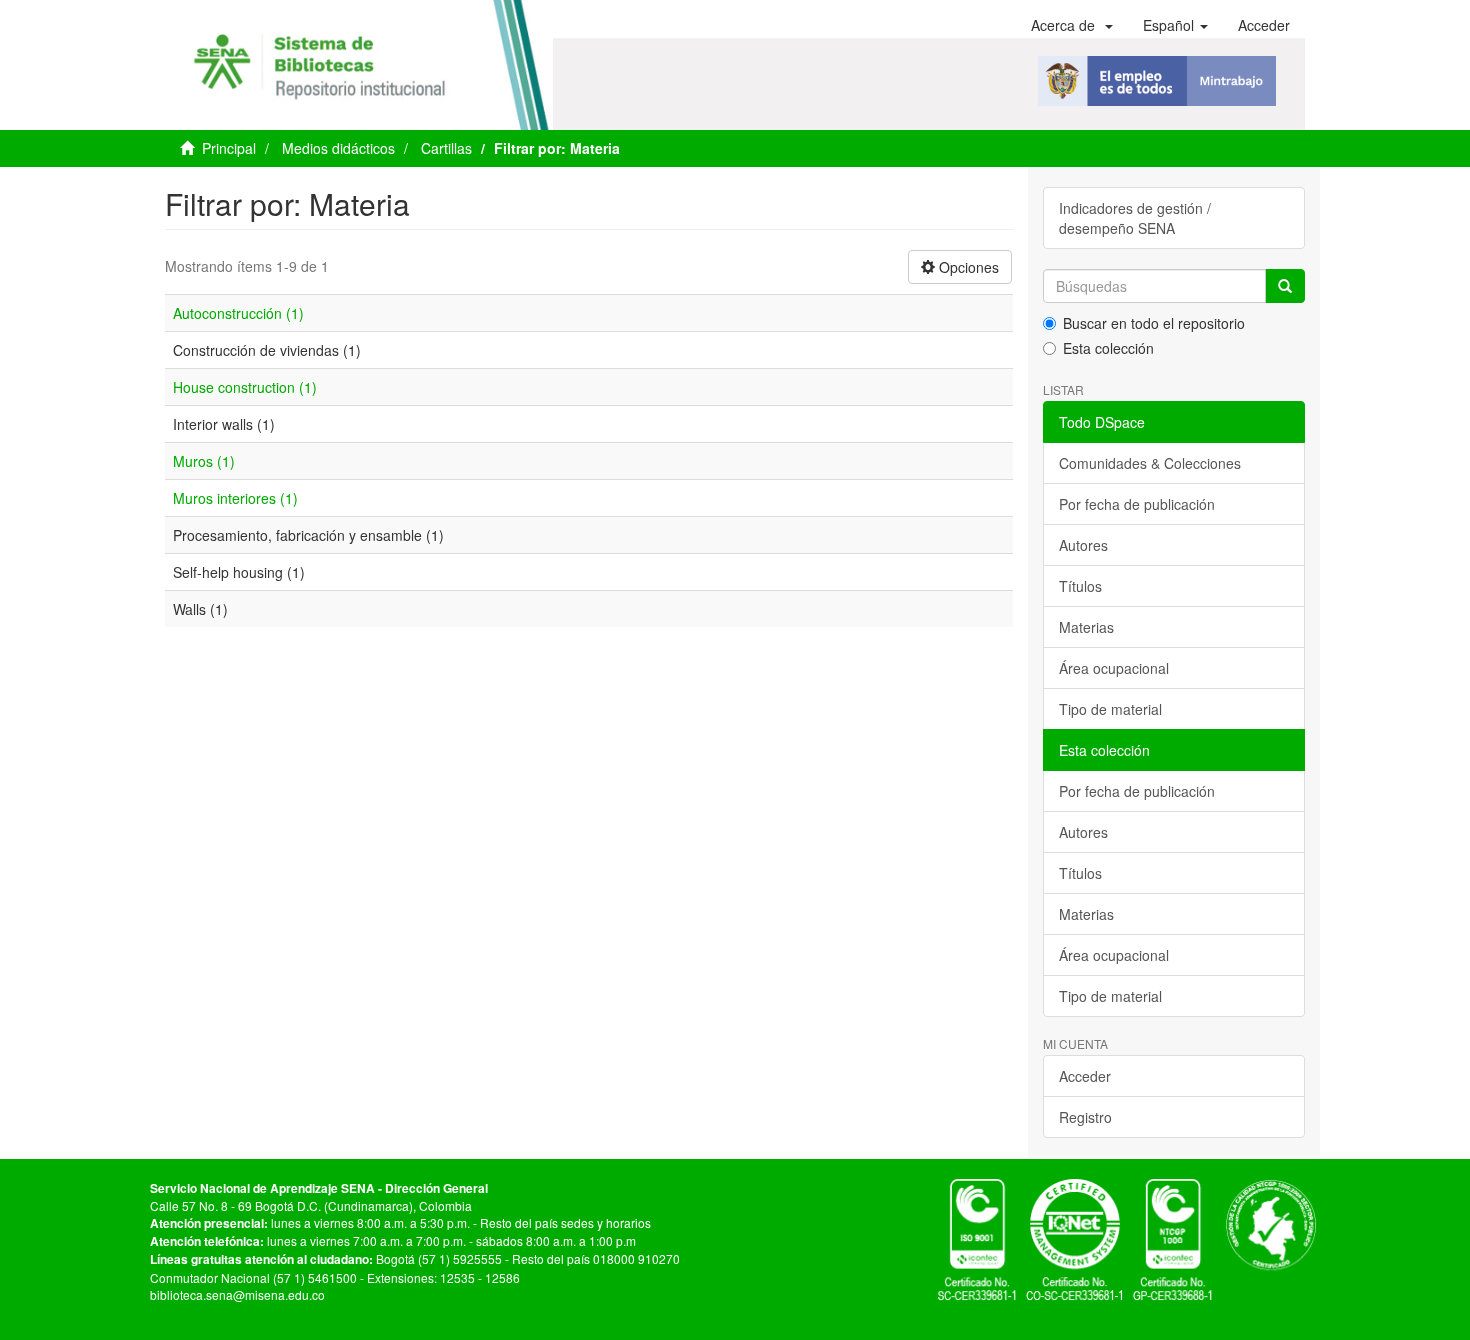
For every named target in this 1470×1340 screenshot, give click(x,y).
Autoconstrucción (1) (238, 313)
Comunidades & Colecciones (1150, 463)
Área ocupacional (1114, 668)
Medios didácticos (338, 148)
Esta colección (1108, 348)
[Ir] (1285, 286)
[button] (1072, 25)
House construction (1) (245, 387)
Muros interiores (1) (235, 498)
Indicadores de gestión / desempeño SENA (1135, 218)
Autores (1083, 545)
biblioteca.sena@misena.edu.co (237, 1294)
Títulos (1080, 586)
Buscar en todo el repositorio (1154, 323)
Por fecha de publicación (1137, 504)
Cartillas (446, 148)
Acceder (1085, 1076)
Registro (1085, 1117)
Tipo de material (1110, 709)
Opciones (967, 267)
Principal (229, 148)
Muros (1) (204, 461)
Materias (1086, 627)
